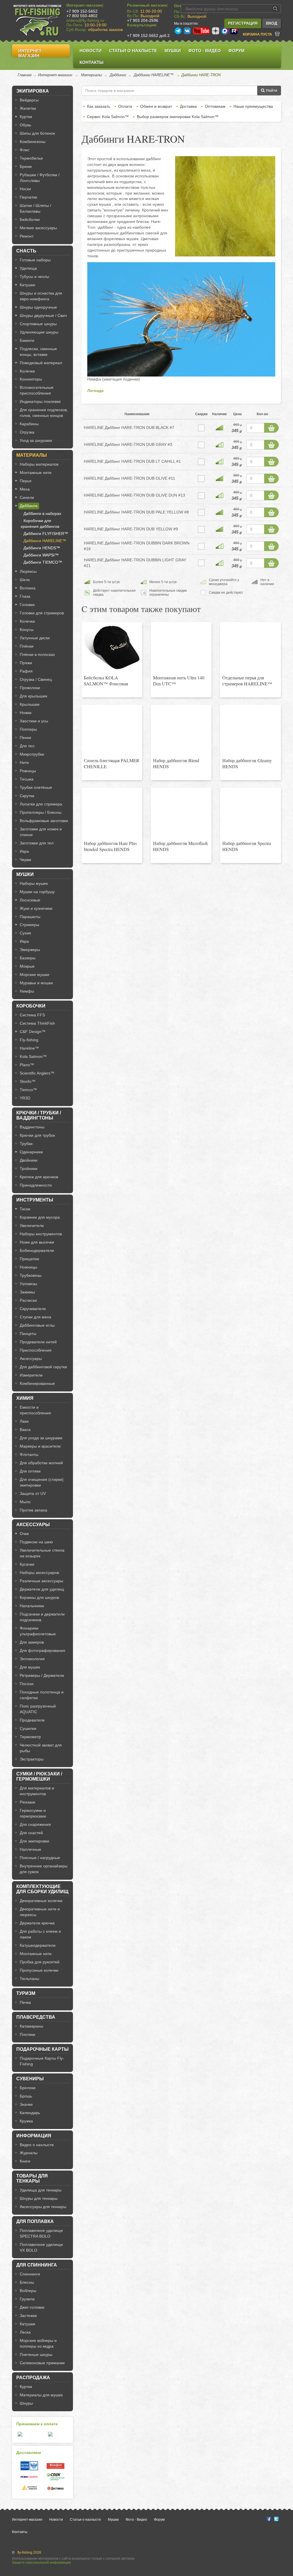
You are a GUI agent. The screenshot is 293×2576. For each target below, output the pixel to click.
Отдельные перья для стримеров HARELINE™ (247, 681)
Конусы (27, 630)
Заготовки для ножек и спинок (41, 832)
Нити (24, 762)
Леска (25, 2332)
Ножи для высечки (37, 1242)
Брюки (26, 166)
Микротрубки (32, 754)
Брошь (26, 2096)
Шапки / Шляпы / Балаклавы (35, 208)
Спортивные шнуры (38, 324)
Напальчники (32, 1606)
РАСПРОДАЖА (33, 2378)
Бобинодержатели (37, 1250)
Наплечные (30, 1849)
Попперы (28, 729)
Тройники (29, 1169)
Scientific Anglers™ (37, 1073)
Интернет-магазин (31, 53)
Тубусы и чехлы (34, 277)
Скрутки (27, 796)
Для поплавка (35, 2221)
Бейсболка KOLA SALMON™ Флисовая (106, 681)
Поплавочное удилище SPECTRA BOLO (41, 2233)
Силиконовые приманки (42, 2363)
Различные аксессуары (41, 1581)
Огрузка (27, 432)
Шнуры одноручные (38, 307)
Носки (25, 189)
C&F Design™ (33, 1032)
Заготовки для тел (37, 843)
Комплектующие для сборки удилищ (42, 1889)
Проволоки (30, 688)
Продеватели (32, 1720)
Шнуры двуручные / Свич (43, 315)
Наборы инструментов (41, 1234)
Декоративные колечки (41, 1901)
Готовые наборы (35, 260)
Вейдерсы (29, 100)
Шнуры (26, 2403)
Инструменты (35, 1200)
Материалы (92, 75)
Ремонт (27, 236)
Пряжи (26, 663)
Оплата (125, 106)
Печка (25, 2002)
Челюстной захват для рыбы (41, 1748)
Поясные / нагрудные (40, 1858)
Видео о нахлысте (37, 2145)
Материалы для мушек (41, 2395)
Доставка (188, 106)
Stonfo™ (28, 1081)
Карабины (29, 424)
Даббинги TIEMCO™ (43, 562)
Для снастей (31, 1833)
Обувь (25, 125)
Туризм (26, 1993)
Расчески (28, 1300)
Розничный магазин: (148, 5)
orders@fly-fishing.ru (85, 20)
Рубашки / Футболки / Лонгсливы (40, 178)
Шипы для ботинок (37, 133)
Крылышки (30, 704)
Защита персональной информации (41, 2563)
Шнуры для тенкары (39, 2198)
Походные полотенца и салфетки (42, 1695)
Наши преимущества (253, 106)
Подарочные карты (42, 2049)
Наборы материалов (39, 464)
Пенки (25, 738)
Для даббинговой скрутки (43, 1367)
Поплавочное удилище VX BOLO (41, 2247)
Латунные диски (35, 638)
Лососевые (30, 900)
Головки (27, 605)
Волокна (28, 588)
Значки (26, 2104)
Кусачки (27, 1564)
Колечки (27, 371)
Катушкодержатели (38, 1945)
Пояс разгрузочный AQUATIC (38, 1709)
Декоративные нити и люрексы (40, 1912)
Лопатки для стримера (41, 804)
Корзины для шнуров (39, 1597)
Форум (236, 51)
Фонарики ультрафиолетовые (38, 1631)
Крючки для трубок (37, 1135)
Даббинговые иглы (37, 1325)
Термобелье (31, 158)
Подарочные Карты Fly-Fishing (42, 2061)
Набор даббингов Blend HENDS (176, 763)
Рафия (26, 671)
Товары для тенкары (32, 2178)
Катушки (27, 285)
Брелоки (28, 2088)
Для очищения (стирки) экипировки (42, 1482)
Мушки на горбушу (37, 892)
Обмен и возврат (156, 106)
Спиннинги (30, 2274)
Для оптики (30, 1471)
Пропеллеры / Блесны (41, 812)
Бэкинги (27, 340)
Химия (25, 1398)
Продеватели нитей (38, 1342)
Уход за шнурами (36, 440)
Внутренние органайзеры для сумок (44, 1869)
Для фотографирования (42, 1650)
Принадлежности (36, 1185)
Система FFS (32, 1015)
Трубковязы (31, 1275)
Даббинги (118, 75)
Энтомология (32, 1659)
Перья (26, 481)
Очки (24, 1534)
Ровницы (28, 771)
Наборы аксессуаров (39, 1573)
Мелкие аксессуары (38, 228)
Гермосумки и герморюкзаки (33, 1813)
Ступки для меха (35, 1317)
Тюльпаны (29, 1979)
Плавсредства (36, 2017)
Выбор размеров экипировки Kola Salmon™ (178, 117)
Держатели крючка (37, 1923)
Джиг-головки (32, 2307)
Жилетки (28, 108)
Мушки (173, 51)
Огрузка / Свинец (36, 679)
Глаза (25, 596)
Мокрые (27, 966)
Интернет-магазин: (85, 5)
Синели (27, 497)
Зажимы (27, 1292)
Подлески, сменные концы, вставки (38, 352)
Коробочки (31, 1006)
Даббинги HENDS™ (42, 548)
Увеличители (32, 1226)
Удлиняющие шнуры (39, 332)
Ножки (26, 713)
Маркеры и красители (40, 1446)
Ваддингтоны (32, 1127)
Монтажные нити (36, 473)
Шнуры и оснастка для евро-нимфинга (41, 296)
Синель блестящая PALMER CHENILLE (112, 763)
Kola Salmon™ (33, 1056)
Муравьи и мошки (36, 983)
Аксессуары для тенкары (43, 2207)
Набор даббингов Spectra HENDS (247, 846)
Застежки (28, 2316)
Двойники (29, 1160)
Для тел (27, 746)
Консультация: (142, 25)
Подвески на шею (36, 1542)
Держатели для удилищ (42, 1589)
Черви (25, 860)
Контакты (92, 62)
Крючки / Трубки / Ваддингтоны (39, 1115)
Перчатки (28, 197)
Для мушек (30, 1667)
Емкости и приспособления (35, 1410)
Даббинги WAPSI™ (41, 555)
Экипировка (33, 91)
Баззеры (28, 958)
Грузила (27, 2299)
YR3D (25, 1098)
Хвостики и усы (34, 721)
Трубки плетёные (36, 787)
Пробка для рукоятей (40, 1962)
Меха (25, 489)
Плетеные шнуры (36, 2355)
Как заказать (99, 106)
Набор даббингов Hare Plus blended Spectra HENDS (110, 846)
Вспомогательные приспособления (37, 390)
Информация (34, 2136)
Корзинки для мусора (40, 1217)
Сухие (25, 933)
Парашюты (30, 917)
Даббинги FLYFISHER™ (46, 534)
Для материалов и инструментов (37, 1791)
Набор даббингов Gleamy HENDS (247, 763)
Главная (25, 75)
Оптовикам (215, 106)
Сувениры (30, 2079)
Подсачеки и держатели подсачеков (42, 1617)
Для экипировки (34, 1841)
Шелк (25, 580)
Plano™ (27, 1065)
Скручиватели (33, 1309)
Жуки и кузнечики (36, 908)
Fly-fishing (29, 1040)
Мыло (25, 1502)
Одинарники (31, 1152)
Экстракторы (32, 1759)
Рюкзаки (27, 1802)
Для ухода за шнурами (41, 1438)
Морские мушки (34, 975)
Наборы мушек (34, 883)
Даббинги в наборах (42, 513)
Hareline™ (29, 1048)
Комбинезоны (33, 142)
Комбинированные (37, 1383)
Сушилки (28, 1728)
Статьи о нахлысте (133, 51)
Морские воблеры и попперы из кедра (38, 2343)
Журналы (29, 2153)
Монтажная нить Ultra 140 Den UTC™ (179, 681)
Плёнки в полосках (37, 654)
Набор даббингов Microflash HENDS (180, 846)
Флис (25, 150)
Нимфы (27, 991)
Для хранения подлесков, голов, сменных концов (44, 413)
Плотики (27, 2034)
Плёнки (27, 646)
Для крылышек (33, 696)
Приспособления (36, 1350)
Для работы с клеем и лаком (40, 1934)
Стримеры (29, 925)
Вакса (25, 1430)
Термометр (30, 1737)
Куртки (26, 117)
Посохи (27, 1684)
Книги (25, 2161)
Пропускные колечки (39, 1970)
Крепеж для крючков (39, 1177)
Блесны (27, 2282)
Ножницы (28, 1267)
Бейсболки (30, 219)
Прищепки (29, 1259)
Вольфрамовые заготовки (44, 821)
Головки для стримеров (42, 613)
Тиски (25, 1209)
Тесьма (27, 779)
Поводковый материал (41, 363)
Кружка (26, 2121)
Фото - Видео (205, 51)
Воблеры (28, 2291)
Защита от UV (33, 1493)
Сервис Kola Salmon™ (108, 117)
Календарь (30, 2113)
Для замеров (32, 1642)
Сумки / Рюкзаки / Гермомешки (39, 1776)
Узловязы (28, 1284)
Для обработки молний (41, 1463)
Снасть (26, 251)
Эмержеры (30, 950)
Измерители (31, 1375)
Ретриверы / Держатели (42, 1675)
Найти (271, 90)
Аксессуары (31, 1358)
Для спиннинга (37, 2265)
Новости (91, 51)
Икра (24, 851)
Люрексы (28, 571)
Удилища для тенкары (41, 2190)
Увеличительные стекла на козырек (42, 1553)
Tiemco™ (28, 1090)
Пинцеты (28, 1334)
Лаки (24, 1421)
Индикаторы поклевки (40, 401)
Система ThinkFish (37, 1023)
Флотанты (29, 1454)
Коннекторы (31, 379)
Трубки (26, 1144)
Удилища (28, 268)
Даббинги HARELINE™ (154, 75)
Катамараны (31, 2026)
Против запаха (33, 1510)
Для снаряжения (35, 1824)
